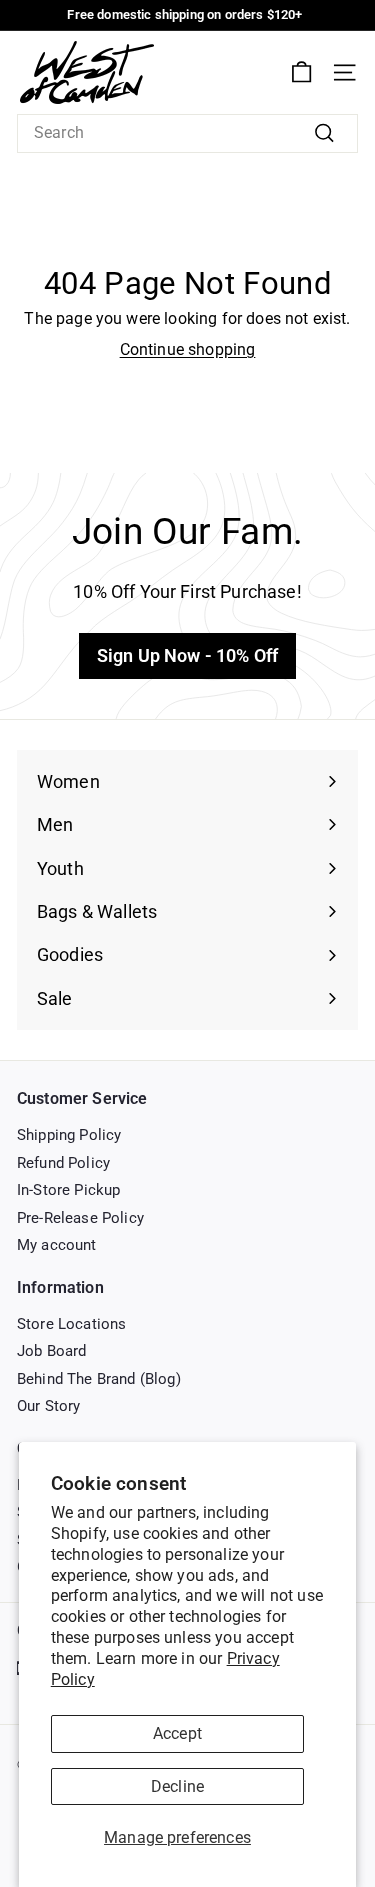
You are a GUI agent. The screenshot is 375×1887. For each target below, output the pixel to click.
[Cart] (301, 72)
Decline (177, 1786)
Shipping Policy (69, 1135)
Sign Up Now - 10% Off (187, 655)
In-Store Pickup (68, 1190)
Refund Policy (63, 1163)
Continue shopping (188, 349)
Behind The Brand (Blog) (99, 1379)
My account (57, 1245)
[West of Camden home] (87, 72)
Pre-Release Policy (80, 1218)
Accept (177, 1733)
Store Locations (71, 1324)
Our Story (48, 1406)
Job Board (51, 1351)
